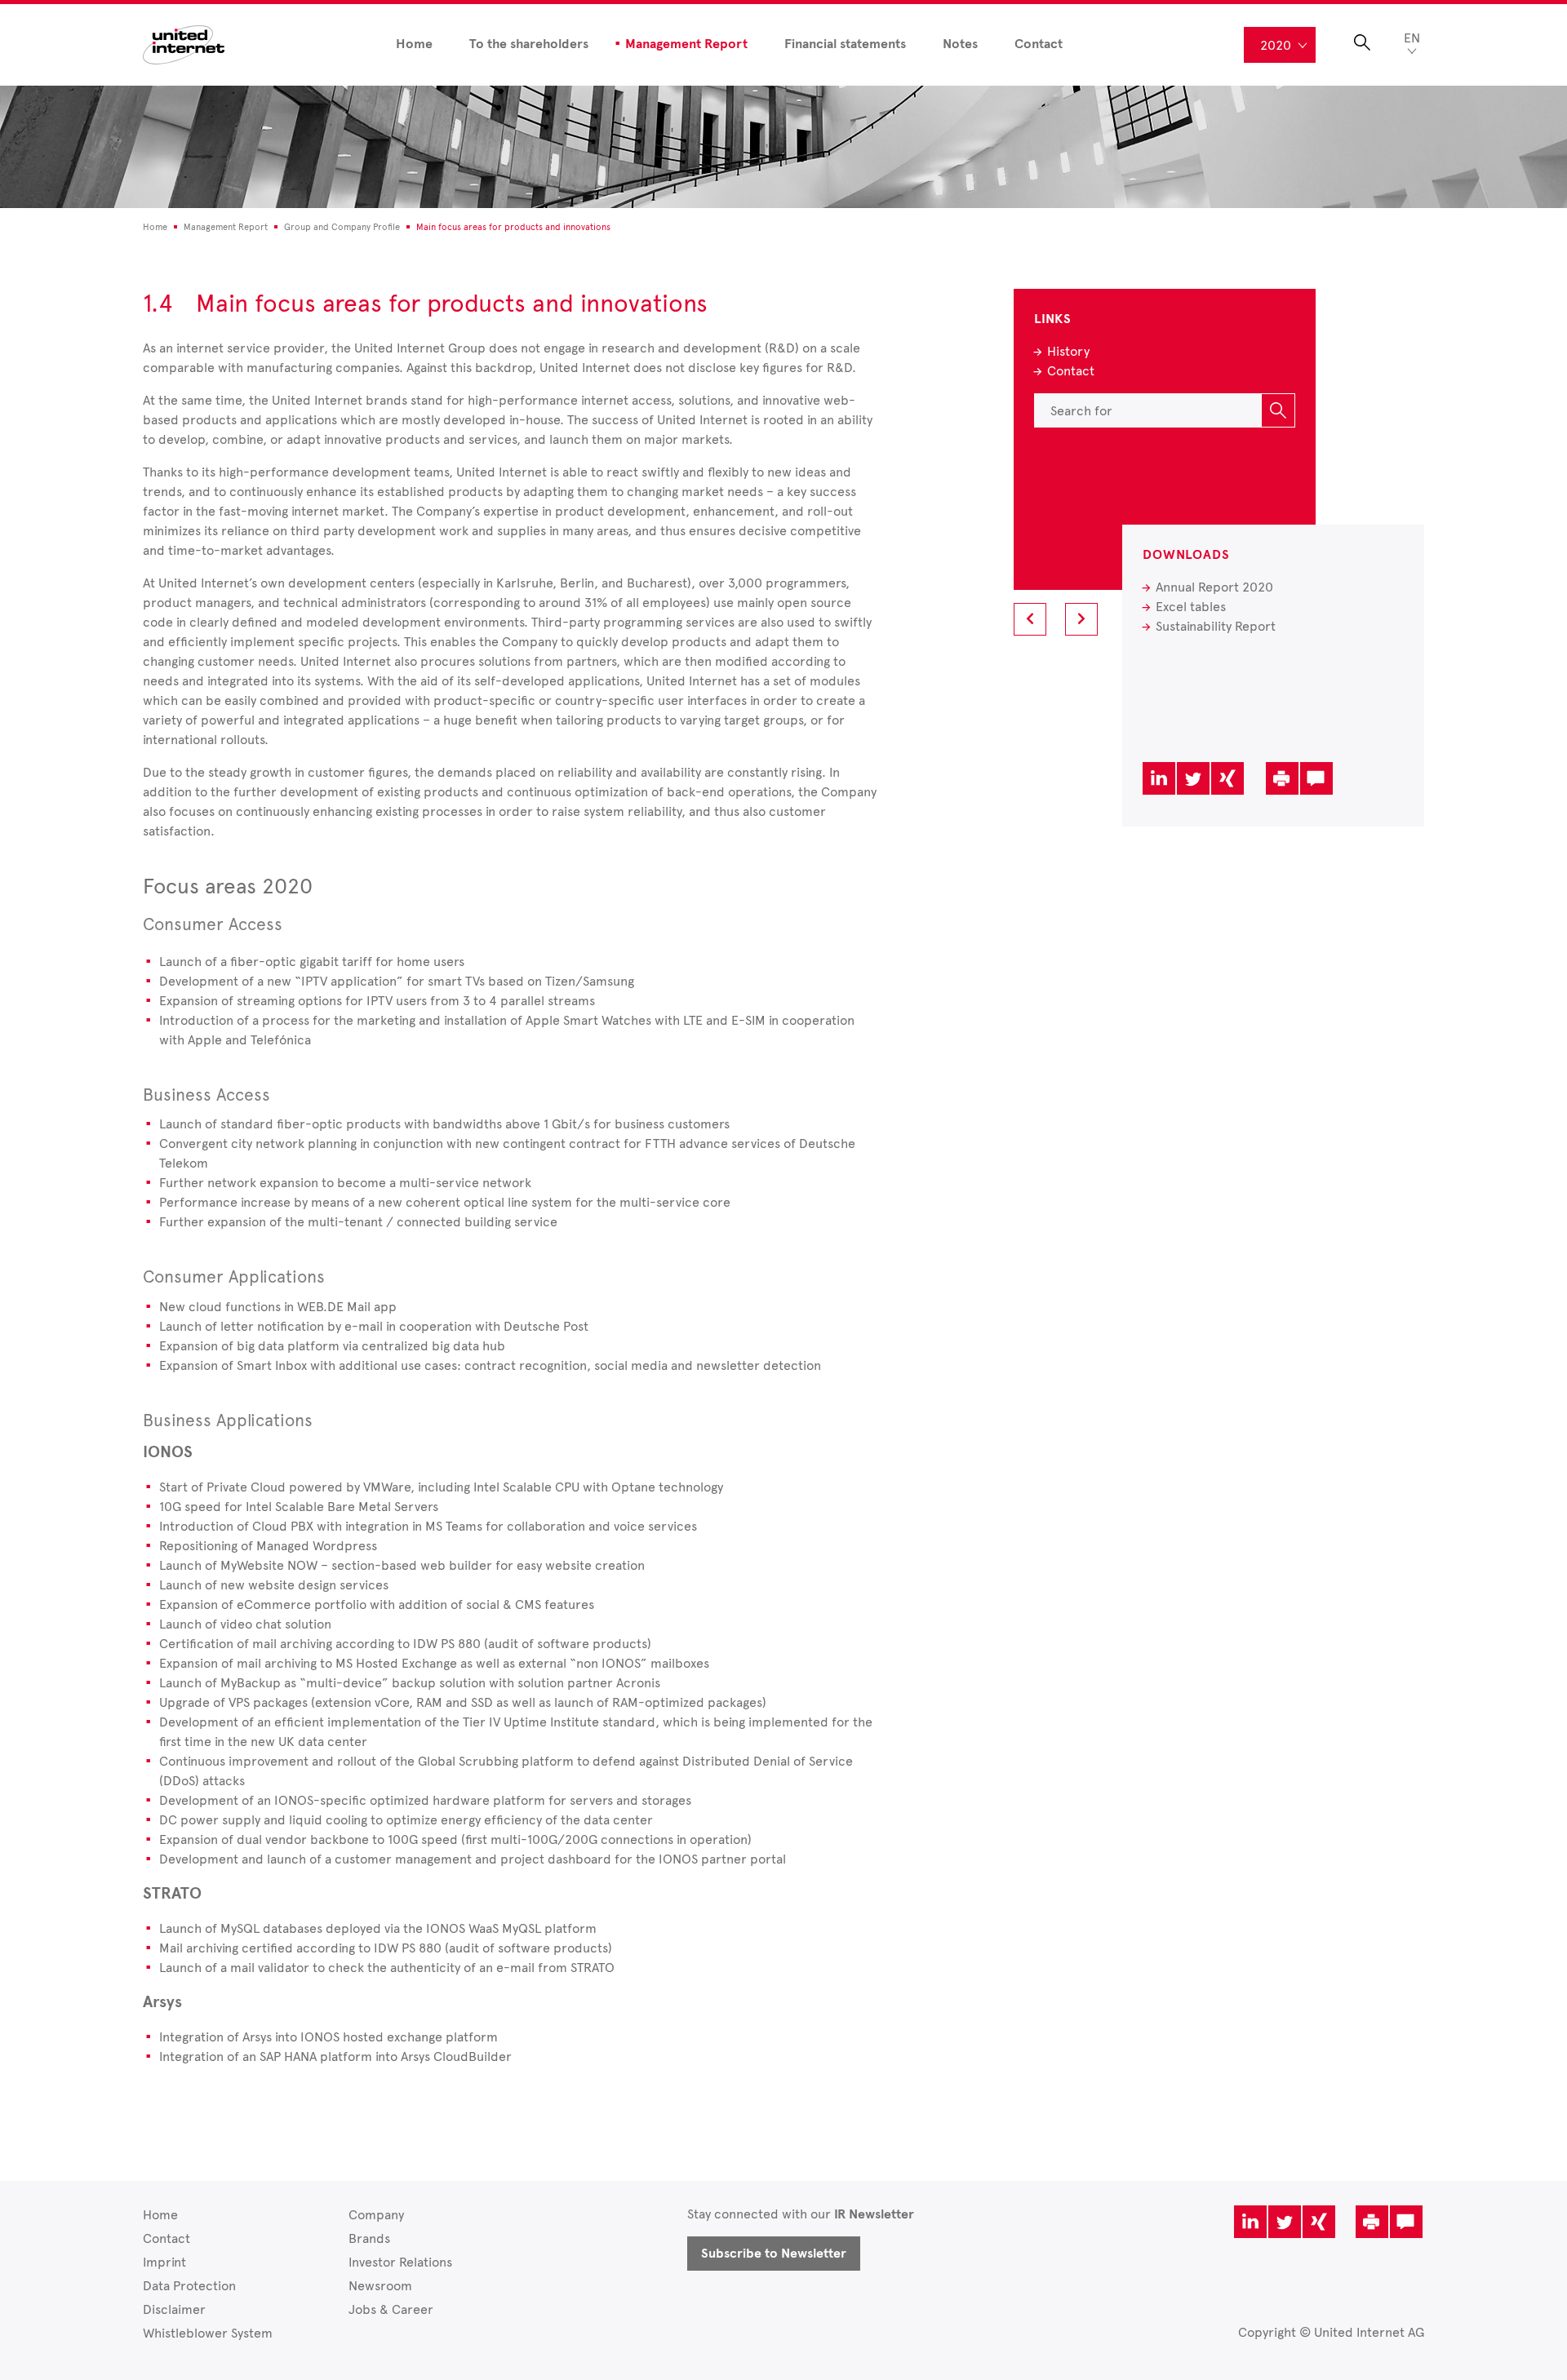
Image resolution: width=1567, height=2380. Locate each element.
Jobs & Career (391, 2309)
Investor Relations (400, 2262)
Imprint (164, 2262)
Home (414, 44)
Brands (369, 2238)
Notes (960, 44)
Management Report (686, 44)
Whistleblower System (208, 2333)
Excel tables (1191, 607)
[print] (1282, 778)
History (1068, 351)
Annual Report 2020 (1214, 587)
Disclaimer (174, 2309)
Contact (1039, 44)
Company (376, 2215)
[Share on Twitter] (1193, 778)
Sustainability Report (1216, 626)
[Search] (1278, 410)
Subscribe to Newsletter (774, 2254)
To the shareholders (529, 44)
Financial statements (845, 44)
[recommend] (1316, 778)
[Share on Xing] (1227, 778)
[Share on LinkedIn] (1159, 778)
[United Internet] (184, 44)
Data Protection (189, 2286)
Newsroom (380, 2286)
